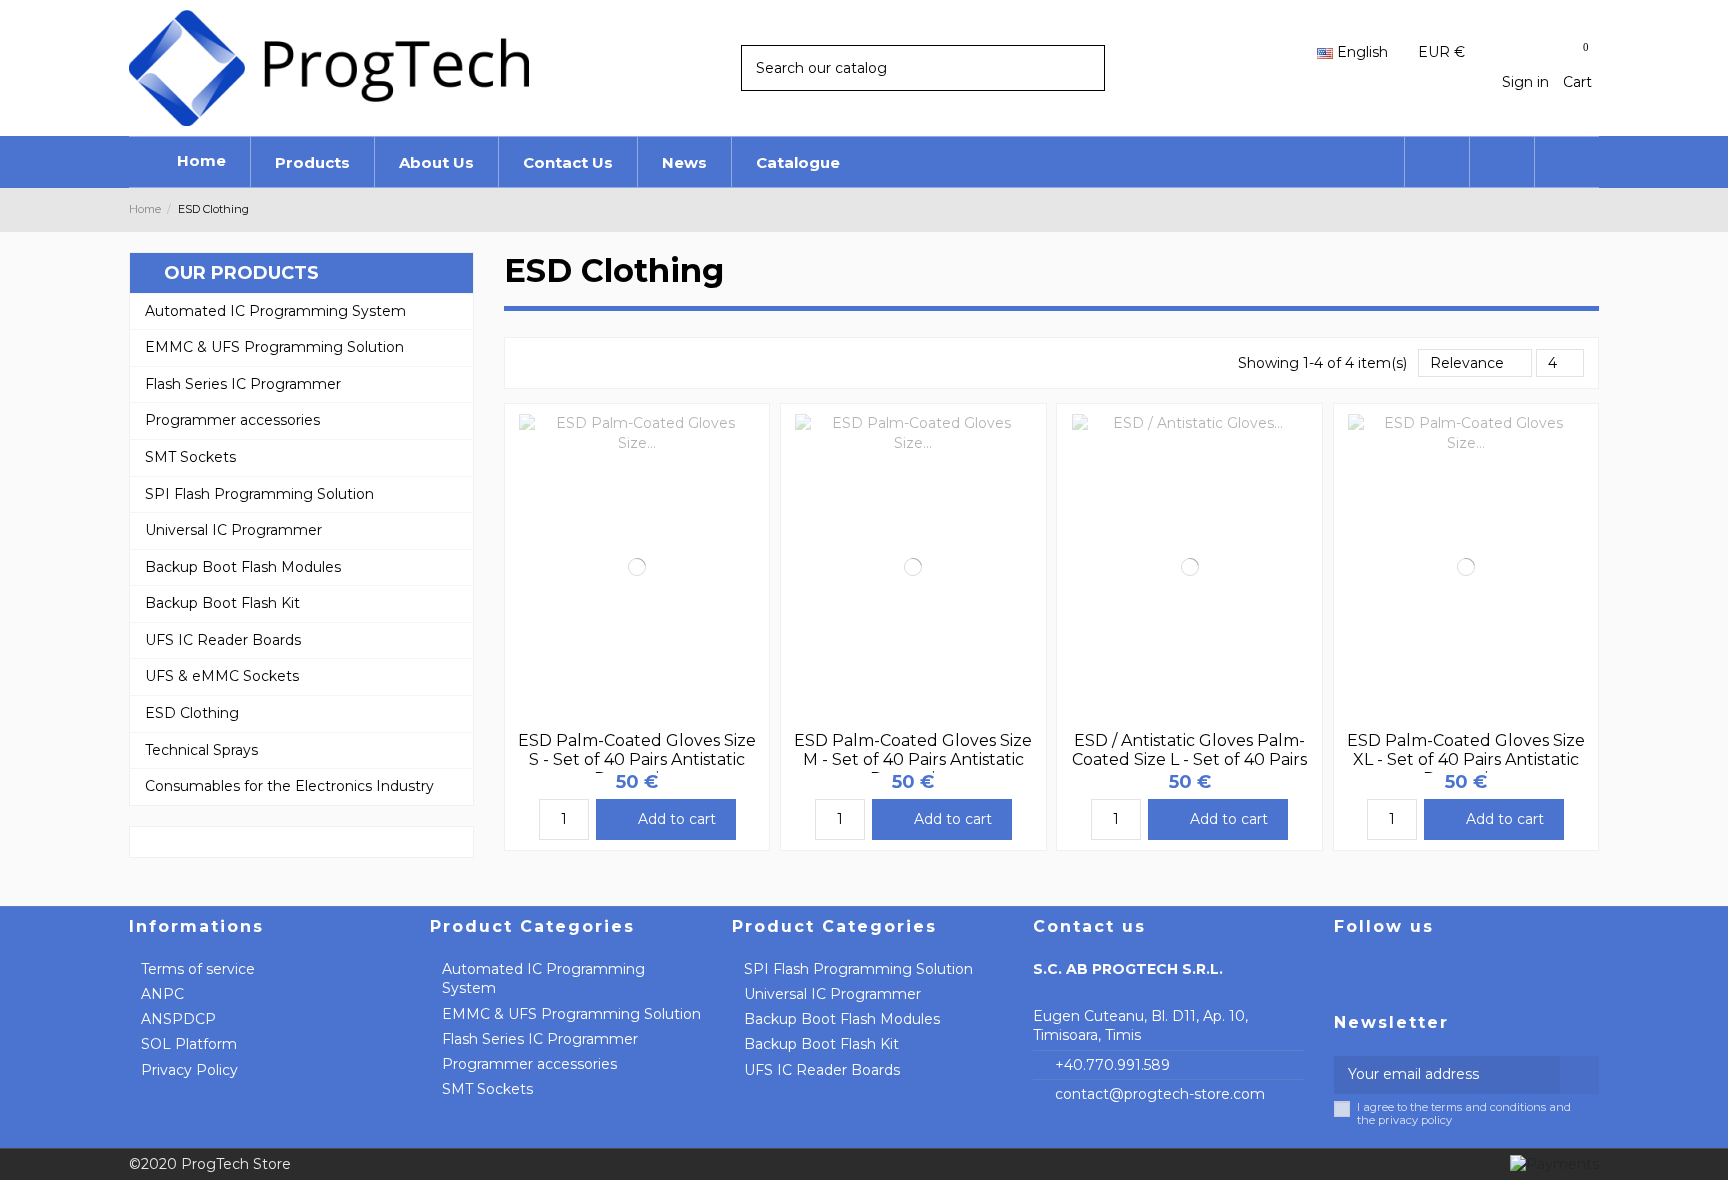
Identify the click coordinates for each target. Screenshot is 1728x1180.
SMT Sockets (487, 1089)
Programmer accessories (529, 1064)
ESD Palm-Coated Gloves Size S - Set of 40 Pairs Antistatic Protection (637, 759)
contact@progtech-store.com (1160, 1094)
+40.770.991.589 (1112, 1065)
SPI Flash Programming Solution (858, 969)
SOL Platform (189, 1044)
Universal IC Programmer (832, 994)
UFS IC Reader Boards (822, 1070)
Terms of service (198, 969)
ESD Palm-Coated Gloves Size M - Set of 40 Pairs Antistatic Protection (913, 759)
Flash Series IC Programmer (540, 1039)
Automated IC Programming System (543, 979)
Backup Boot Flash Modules (842, 1019)
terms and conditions (1488, 1107)
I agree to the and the (1464, 1114)
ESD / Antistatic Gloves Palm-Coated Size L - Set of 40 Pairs (1189, 750)
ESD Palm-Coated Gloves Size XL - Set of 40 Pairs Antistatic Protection (1466, 759)
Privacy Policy (189, 1070)
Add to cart (677, 819)
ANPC (162, 994)
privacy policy (1415, 1120)
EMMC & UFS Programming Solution (571, 1014)
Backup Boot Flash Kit (821, 1044)
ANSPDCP (178, 1019)
